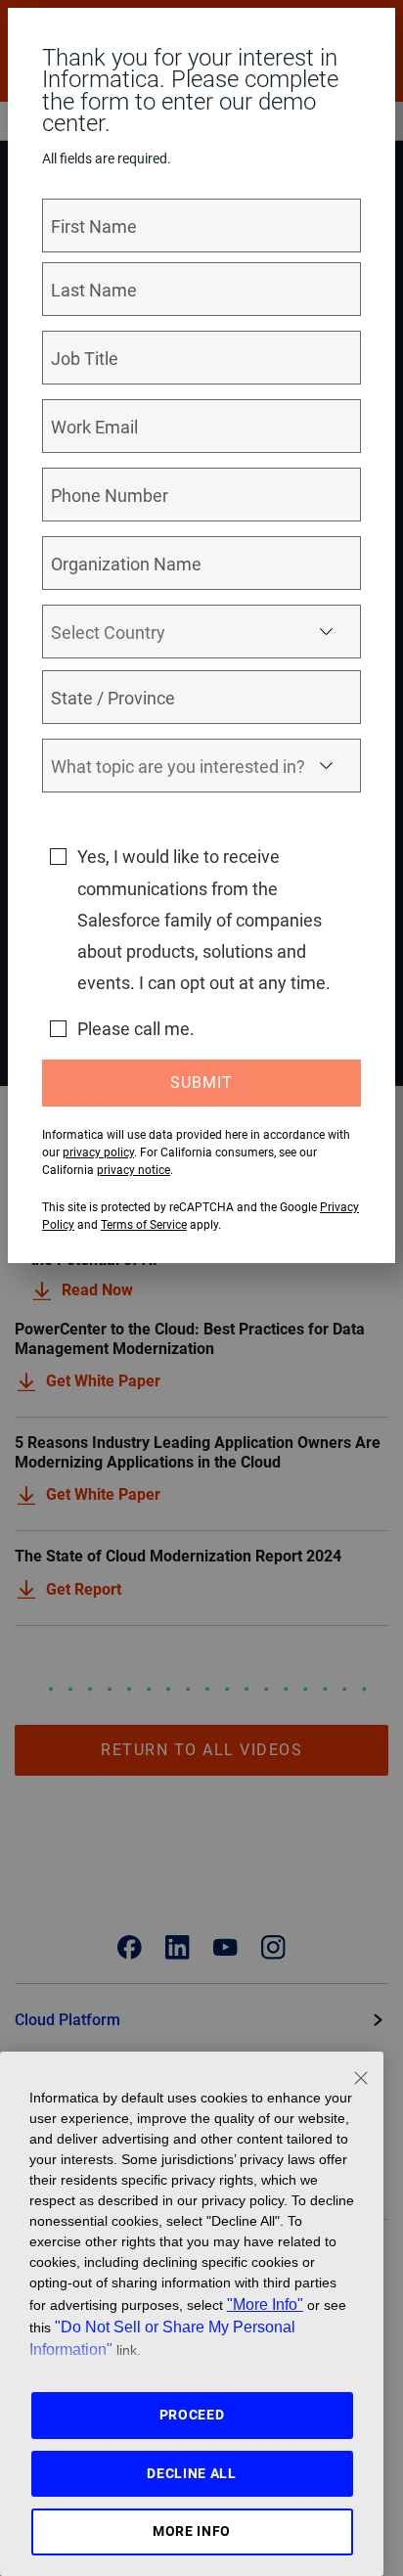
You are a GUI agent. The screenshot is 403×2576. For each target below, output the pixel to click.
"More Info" (265, 2304)
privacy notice (134, 1170)
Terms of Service (144, 1225)
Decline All (192, 2473)
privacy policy (98, 1152)
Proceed (192, 2415)
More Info (192, 2531)
